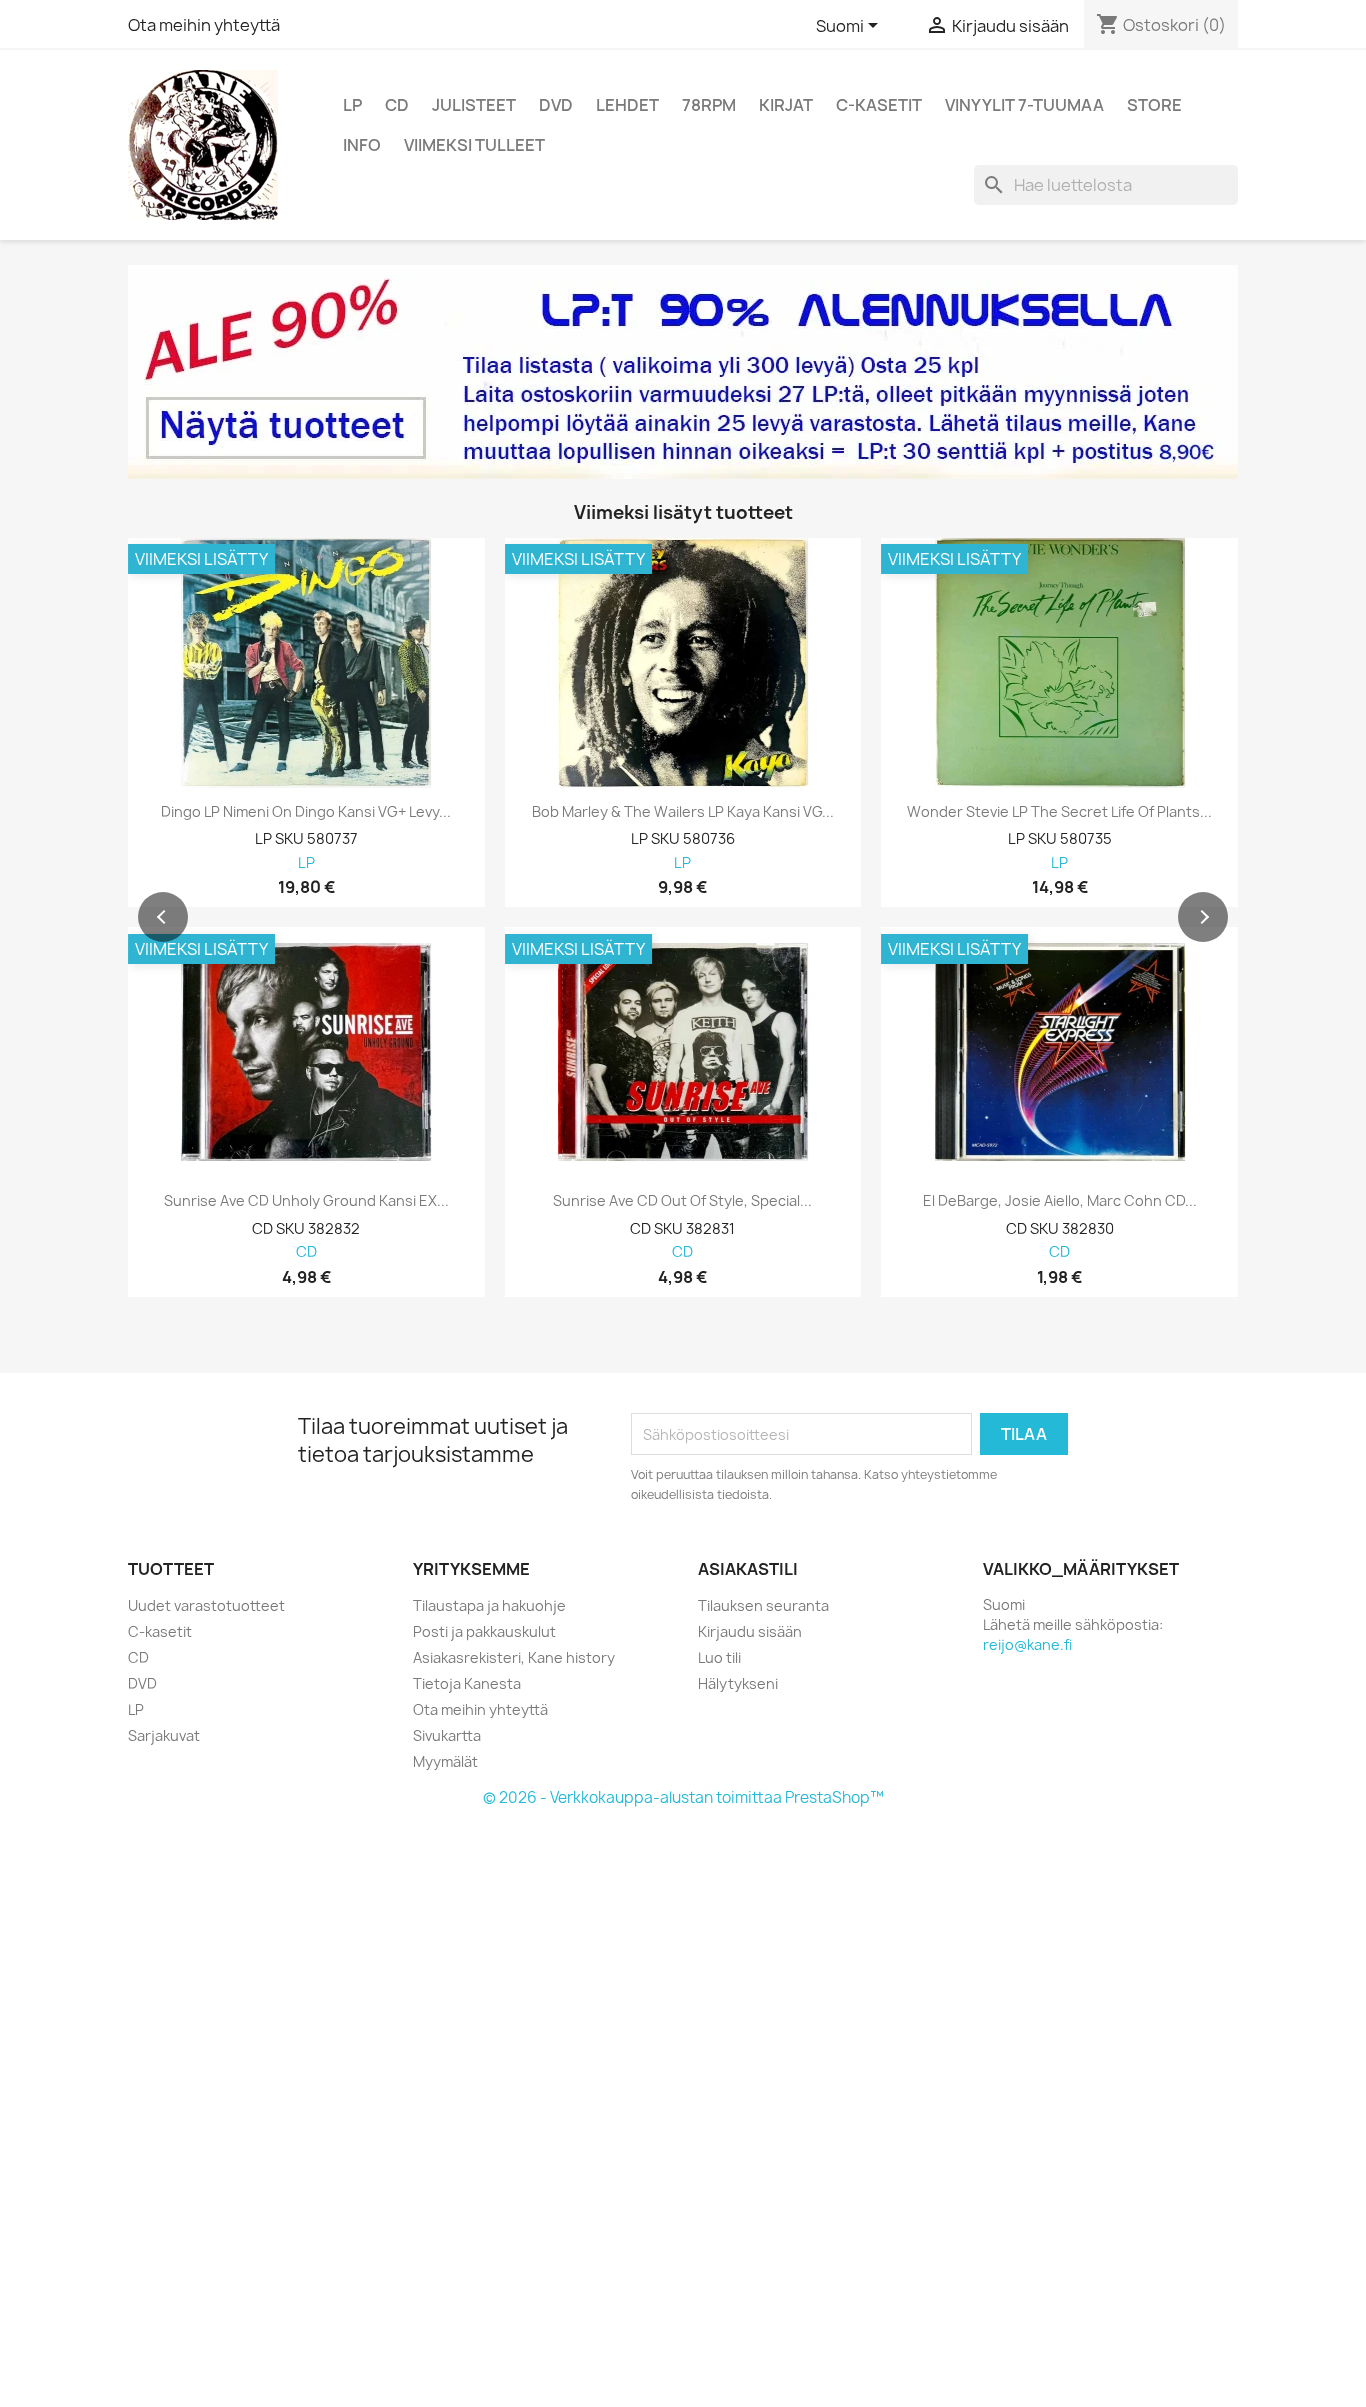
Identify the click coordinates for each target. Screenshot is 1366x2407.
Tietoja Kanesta (467, 1683)
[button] (163, 917)
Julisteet (474, 105)
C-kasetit (879, 105)
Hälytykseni (738, 1683)
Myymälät (445, 1761)
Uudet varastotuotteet (206, 1605)
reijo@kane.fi (1027, 1644)
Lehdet (627, 105)
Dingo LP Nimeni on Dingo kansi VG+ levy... (306, 812)
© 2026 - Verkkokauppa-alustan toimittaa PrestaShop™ (683, 1797)
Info (362, 145)
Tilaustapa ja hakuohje (489, 1605)
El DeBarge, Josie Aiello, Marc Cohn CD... (1060, 1201)
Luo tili (719, 1657)
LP (352, 105)
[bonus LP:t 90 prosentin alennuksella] (683, 372)
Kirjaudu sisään (750, 1631)
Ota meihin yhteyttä (204, 25)
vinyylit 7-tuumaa (1024, 105)
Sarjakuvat (164, 1735)
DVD (556, 105)
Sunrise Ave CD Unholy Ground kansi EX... (306, 1201)
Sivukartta (447, 1735)
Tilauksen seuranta (763, 1605)
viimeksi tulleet (474, 145)
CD (397, 105)
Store (1154, 105)
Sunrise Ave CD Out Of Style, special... (682, 1201)
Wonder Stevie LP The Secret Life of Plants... (1059, 812)
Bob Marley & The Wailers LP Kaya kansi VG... (683, 812)
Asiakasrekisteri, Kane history (514, 1657)
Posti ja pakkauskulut (484, 1631)
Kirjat (786, 105)
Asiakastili (748, 1569)
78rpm (709, 105)
